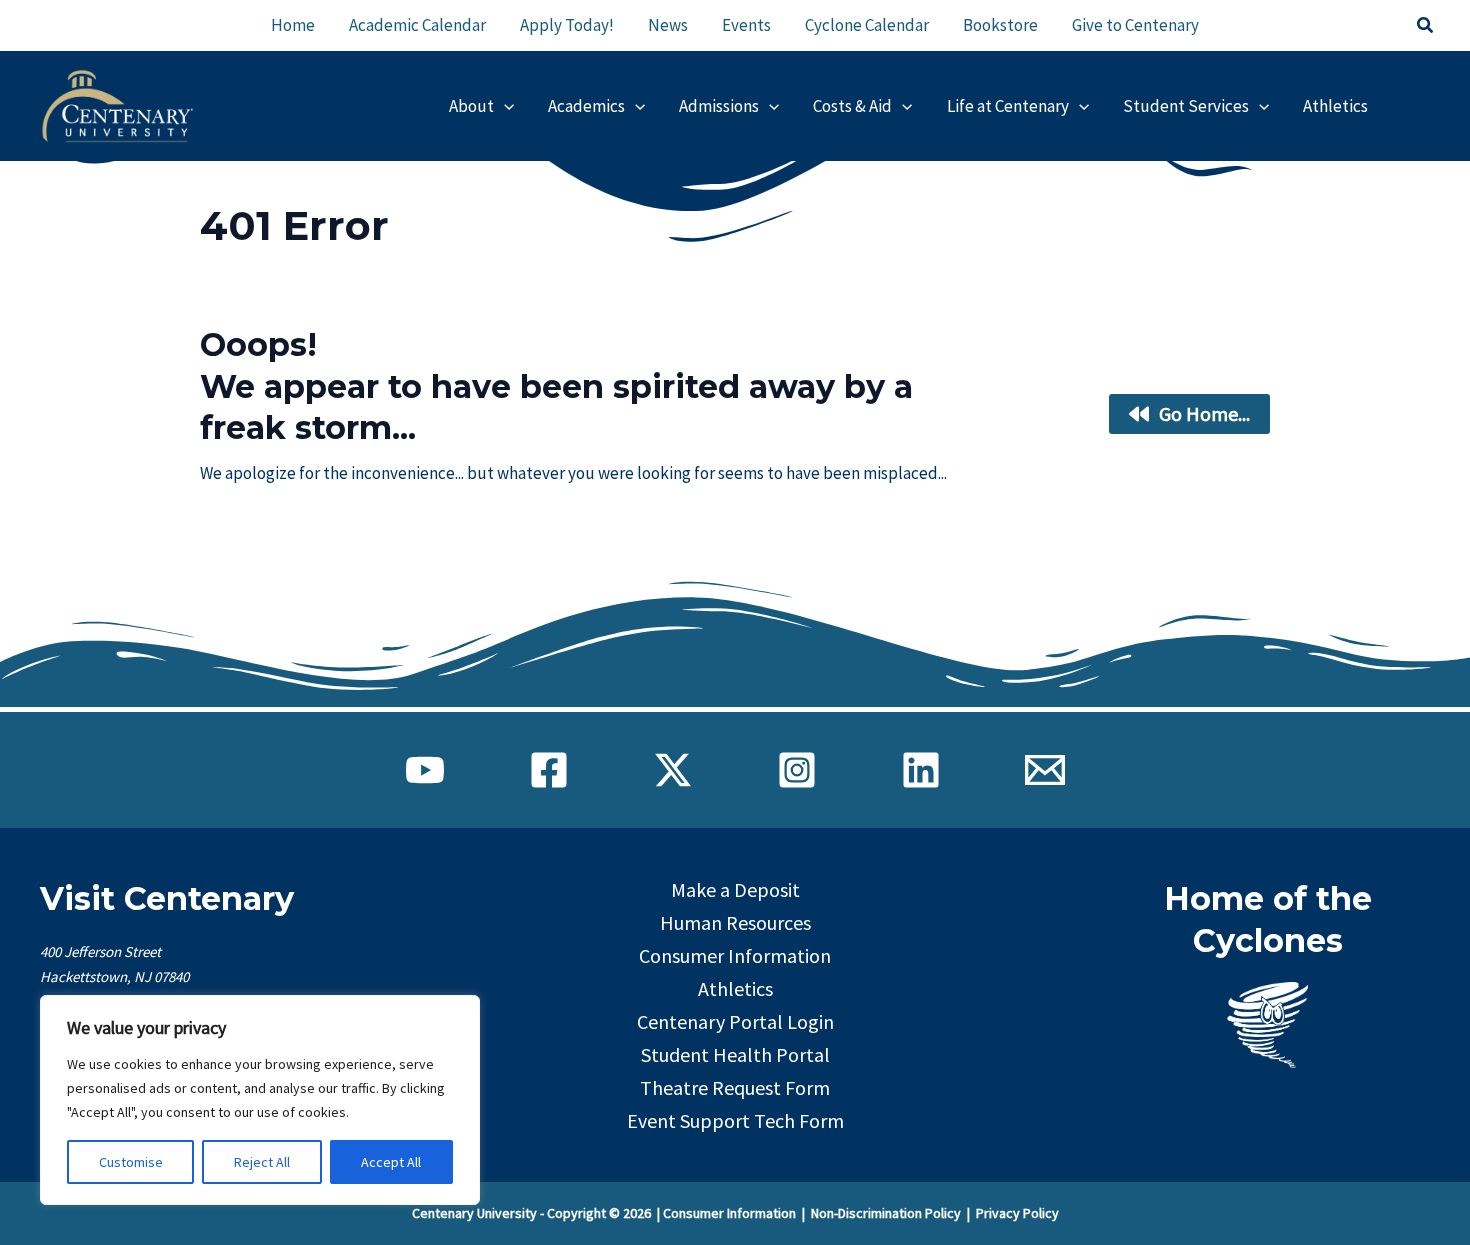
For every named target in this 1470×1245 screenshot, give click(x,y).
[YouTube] (425, 770)
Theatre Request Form (735, 1087)
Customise (131, 1162)
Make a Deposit (735, 889)
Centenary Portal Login (735, 1021)
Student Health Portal (735, 1054)
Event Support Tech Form (735, 1120)
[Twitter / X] (673, 770)
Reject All (262, 1162)
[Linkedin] (921, 770)
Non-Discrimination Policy (886, 1213)
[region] (260, 1100)
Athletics (735, 988)
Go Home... (1204, 413)
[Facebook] (549, 770)
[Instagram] (797, 770)
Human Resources (735, 922)
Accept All (391, 1162)
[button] (1426, 26)
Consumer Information (735, 955)
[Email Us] (1045, 770)
